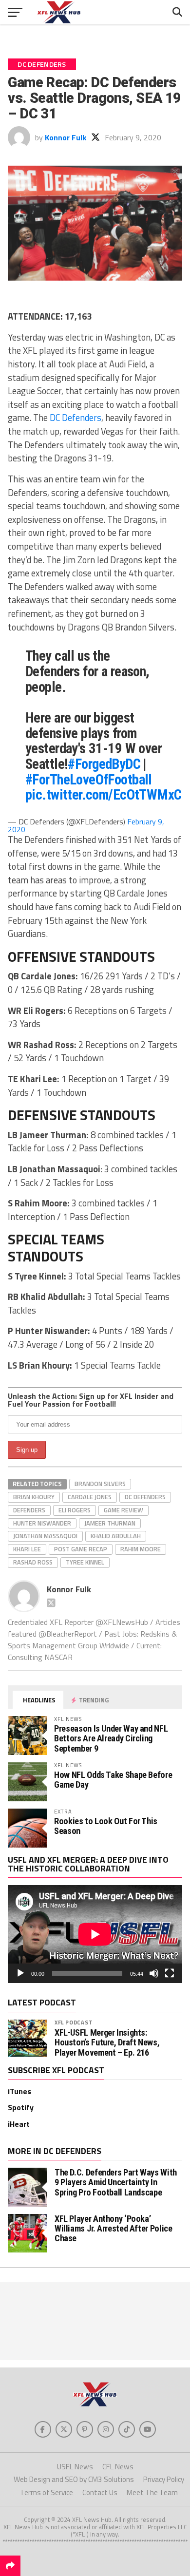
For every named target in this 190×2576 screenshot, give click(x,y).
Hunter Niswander (42, 1523)
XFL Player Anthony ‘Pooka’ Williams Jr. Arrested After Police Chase (114, 2228)
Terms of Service (47, 2492)
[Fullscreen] (170, 1973)
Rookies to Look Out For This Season (106, 1826)
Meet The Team (152, 2492)
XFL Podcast (74, 2022)
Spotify (21, 2107)
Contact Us (100, 2492)
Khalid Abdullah (116, 1536)
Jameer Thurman (110, 1523)
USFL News (75, 2467)
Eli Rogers (75, 1510)
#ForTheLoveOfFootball (89, 780)
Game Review (123, 1510)
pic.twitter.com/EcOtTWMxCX (107, 795)
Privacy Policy (164, 2479)
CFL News (118, 2467)
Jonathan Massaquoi (45, 1536)
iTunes (19, 2091)
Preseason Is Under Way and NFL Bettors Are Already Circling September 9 (111, 1738)
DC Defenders (76, 418)
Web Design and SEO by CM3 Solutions (74, 2479)
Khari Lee (27, 1549)
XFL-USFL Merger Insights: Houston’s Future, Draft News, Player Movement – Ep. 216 (107, 2042)
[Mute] (154, 1973)
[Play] (20, 1973)
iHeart (19, 2124)
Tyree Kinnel (85, 1562)
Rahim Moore (141, 1549)
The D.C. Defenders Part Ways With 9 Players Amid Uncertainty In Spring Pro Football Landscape (116, 2182)
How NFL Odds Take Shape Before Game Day (113, 1780)
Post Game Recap (81, 1549)
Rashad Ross (33, 1562)
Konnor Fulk (66, 137)
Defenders (29, 1510)
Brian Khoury (34, 1497)
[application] (95, 1934)
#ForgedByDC (104, 764)
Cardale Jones (90, 1497)
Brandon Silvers (100, 1484)
